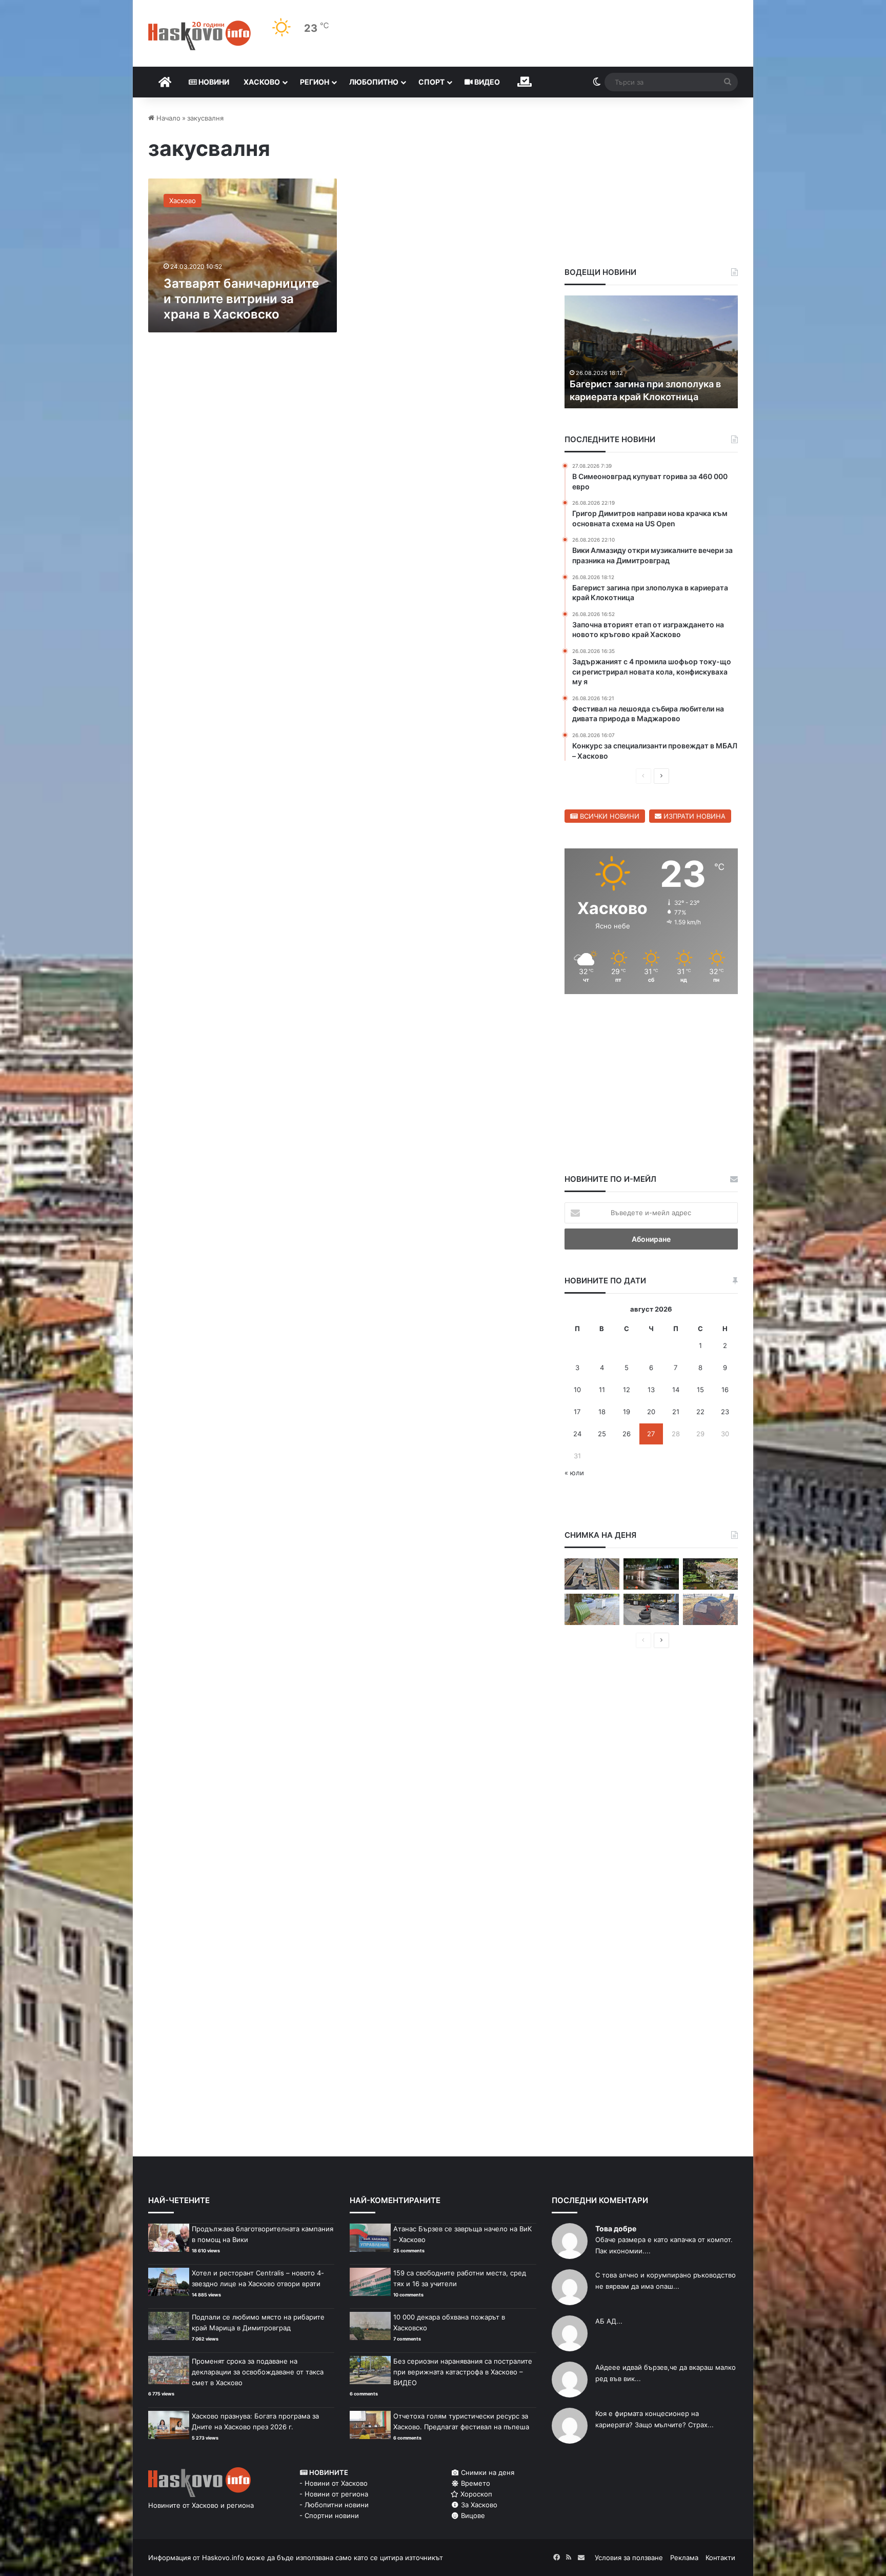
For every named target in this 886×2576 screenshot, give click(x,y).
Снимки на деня (487, 2472)
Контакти (720, 2558)
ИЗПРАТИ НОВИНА (693, 816)
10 (577, 1390)
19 (627, 1412)
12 (627, 1390)
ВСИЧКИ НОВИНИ (609, 816)
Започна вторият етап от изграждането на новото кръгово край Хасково (646, 383)
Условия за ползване (629, 2558)
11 (602, 1390)
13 (651, 1390)
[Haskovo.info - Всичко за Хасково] (199, 35)
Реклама (684, 2558)
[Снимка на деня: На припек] (710, 1574)
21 (676, 1412)
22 (700, 1412)
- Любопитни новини (334, 2505)
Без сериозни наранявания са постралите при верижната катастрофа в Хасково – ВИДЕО (463, 2372)
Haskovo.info (223, 2558)
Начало (167, 118)
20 (651, 1412)
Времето (475, 2483)
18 (602, 1412)
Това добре (616, 2228)
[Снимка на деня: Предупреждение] (710, 1609)
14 (676, 1390)
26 (627, 1434)
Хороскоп (475, 2494)
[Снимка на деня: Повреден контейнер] (592, 1609)
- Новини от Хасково (334, 2483)
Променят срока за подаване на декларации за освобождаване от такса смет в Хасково (258, 2372)
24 (577, 1434)
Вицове (472, 2515)
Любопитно (374, 82)
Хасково (262, 82)
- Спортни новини (329, 2515)
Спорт (431, 82)
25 (602, 1434)
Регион (315, 82)
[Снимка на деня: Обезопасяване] (651, 1609)
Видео (486, 82)
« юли (574, 1473)
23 (725, 1412)
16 (725, 1390)
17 (577, 1412)
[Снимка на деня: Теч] (651, 1574)
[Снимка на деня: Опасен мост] (592, 1574)
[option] (651, 352)
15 (700, 1390)
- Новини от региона (334, 2494)
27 (651, 1434)
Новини (213, 82)
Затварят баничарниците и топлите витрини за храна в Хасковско (241, 299)
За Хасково (478, 2505)
